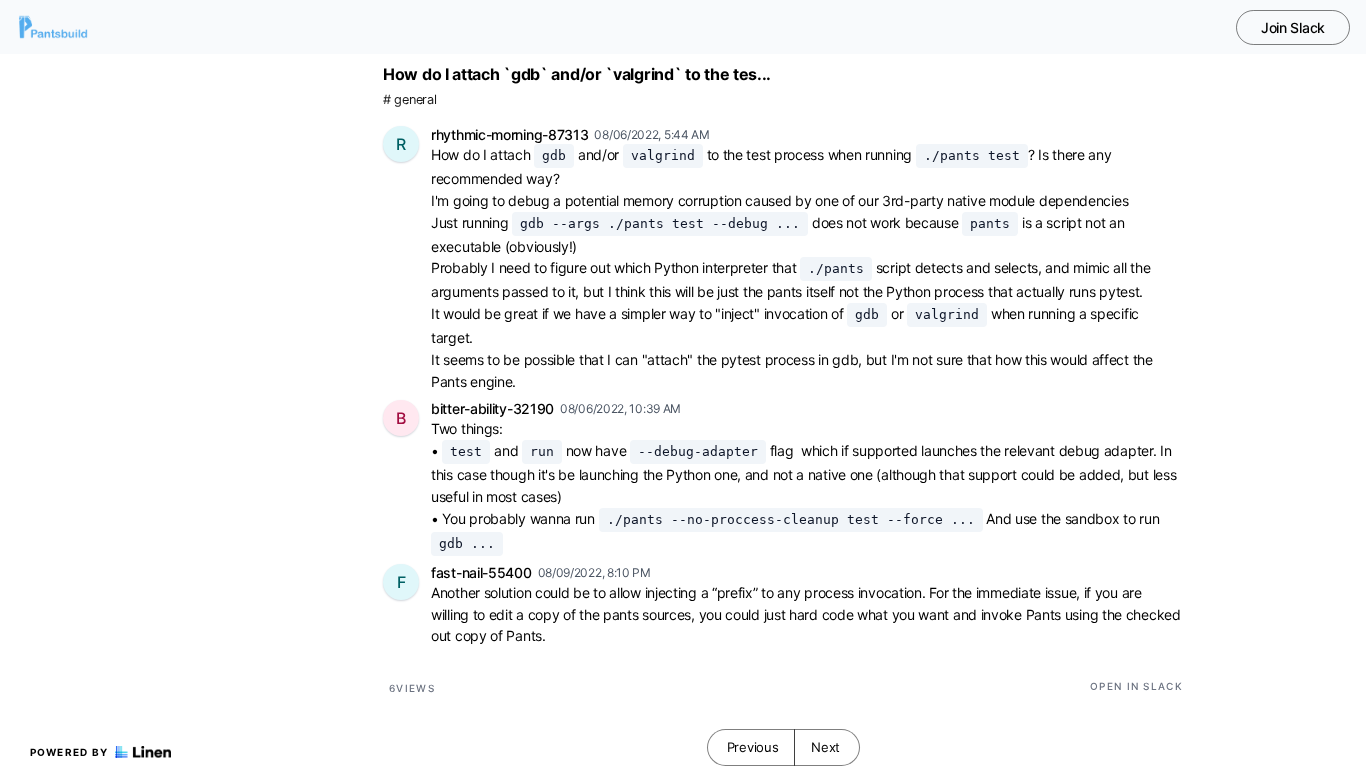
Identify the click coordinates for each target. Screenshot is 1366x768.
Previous (753, 747)
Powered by (69, 752)
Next (825, 747)
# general (409, 99)
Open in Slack (1136, 686)
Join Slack (1293, 27)
